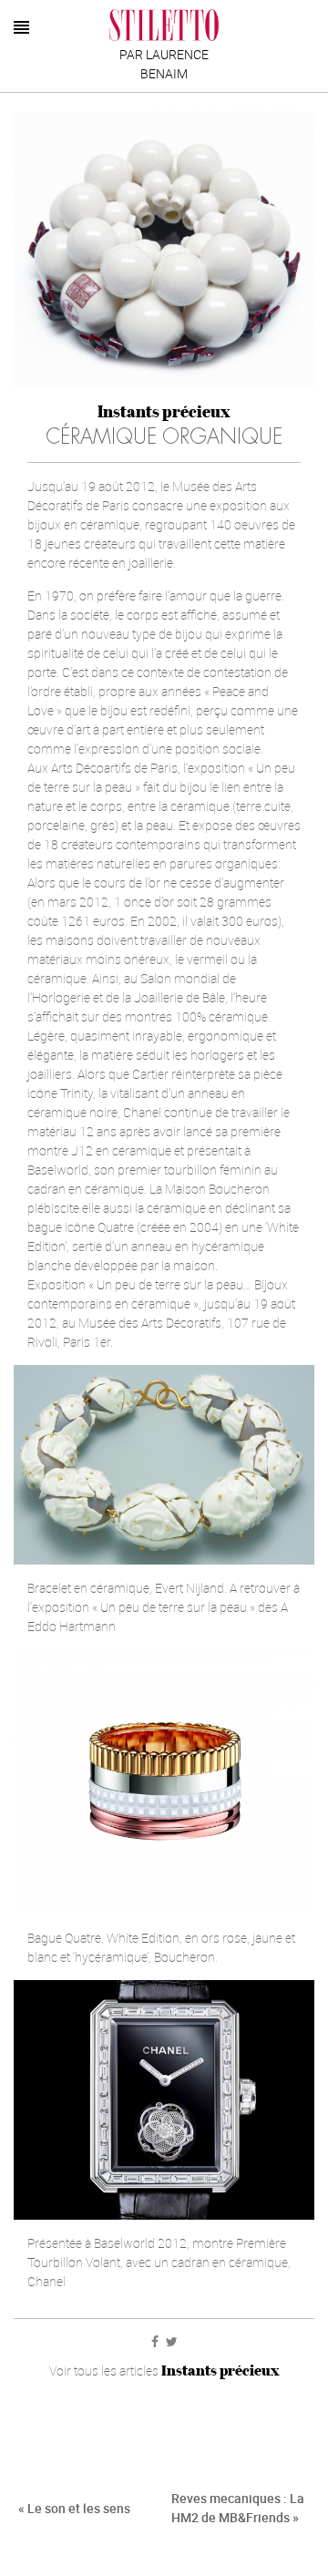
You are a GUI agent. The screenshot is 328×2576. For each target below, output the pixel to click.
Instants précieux (164, 411)
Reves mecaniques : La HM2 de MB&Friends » (238, 2508)
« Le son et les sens (74, 2508)
